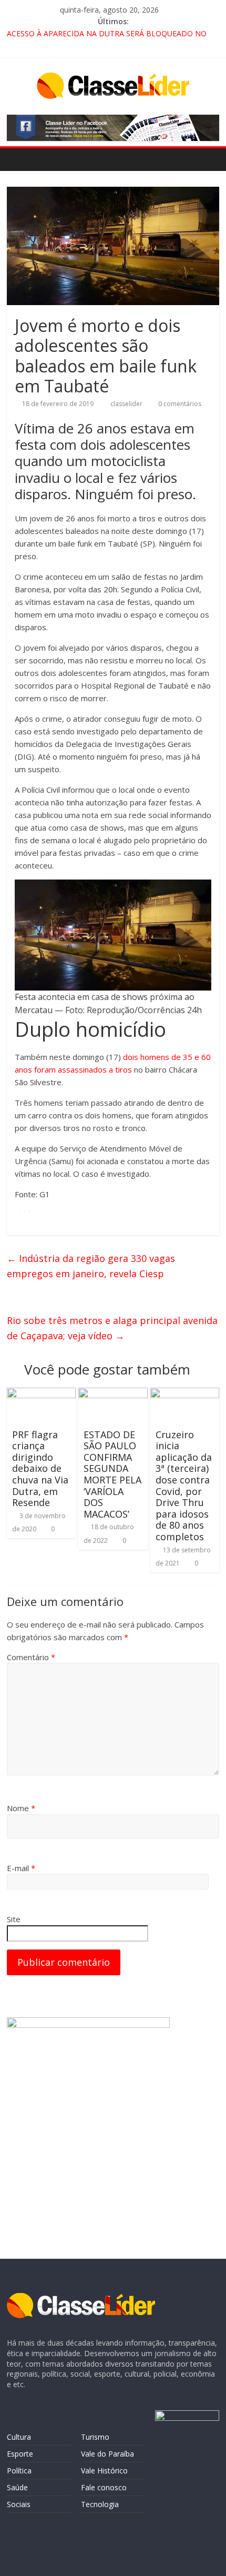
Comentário (31, 1657)
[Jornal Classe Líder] (18, 159)
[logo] (81, 2298)
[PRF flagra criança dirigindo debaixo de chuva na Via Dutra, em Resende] (41, 1394)
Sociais (19, 2504)
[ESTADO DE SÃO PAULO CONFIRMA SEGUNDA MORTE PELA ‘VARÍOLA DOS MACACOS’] (113, 1394)
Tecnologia (100, 2504)
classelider (127, 404)
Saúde (17, 2487)
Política (19, 2471)
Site (14, 1919)
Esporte (20, 2454)
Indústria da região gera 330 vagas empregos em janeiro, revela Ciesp (91, 1266)
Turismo (95, 2437)
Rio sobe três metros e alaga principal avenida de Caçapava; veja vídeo (112, 1328)
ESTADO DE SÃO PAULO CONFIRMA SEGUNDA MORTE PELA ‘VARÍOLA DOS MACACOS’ (112, 1474)
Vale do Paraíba (107, 2454)
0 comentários (179, 404)
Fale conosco (104, 2487)
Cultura (19, 2437)
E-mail (21, 1868)
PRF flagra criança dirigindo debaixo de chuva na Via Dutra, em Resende (40, 1469)
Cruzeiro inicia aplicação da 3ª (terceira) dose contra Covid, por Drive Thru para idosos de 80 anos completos (184, 1486)
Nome (21, 1808)
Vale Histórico (104, 2471)
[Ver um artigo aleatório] (209, 159)
